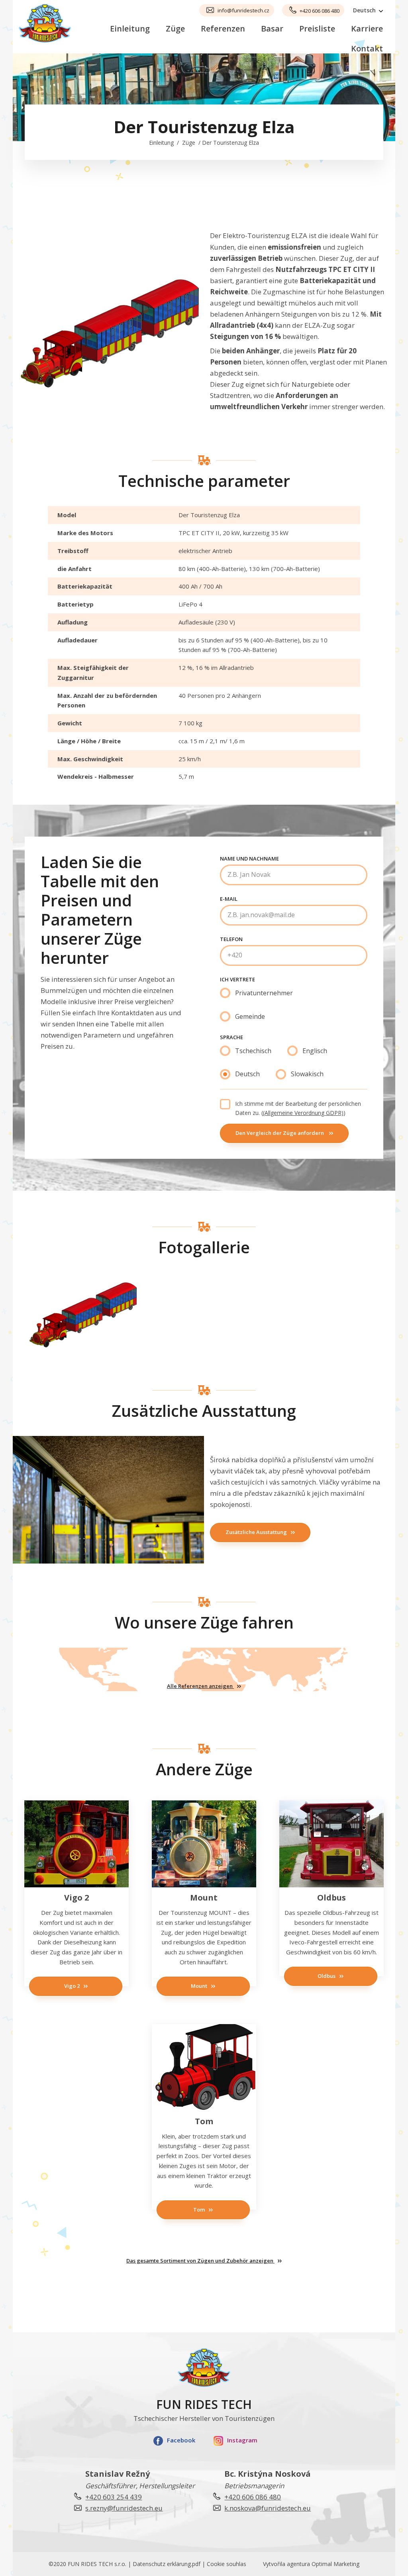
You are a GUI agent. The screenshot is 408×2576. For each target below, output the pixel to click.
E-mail (229, 899)
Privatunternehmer (264, 993)
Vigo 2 (72, 1986)
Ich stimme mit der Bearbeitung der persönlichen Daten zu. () (298, 1108)
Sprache (231, 1037)
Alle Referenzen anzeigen (200, 1686)
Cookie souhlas (227, 2564)
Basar (272, 29)
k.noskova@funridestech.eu (268, 2508)
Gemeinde (250, 1016)
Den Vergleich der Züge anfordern (280, 1133)
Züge (175, 29)
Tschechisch (253, 1051)
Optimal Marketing (335, 2564)
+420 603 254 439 (114, 2497)
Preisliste (317, 29)
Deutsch (247, 1074)
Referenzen (223, 29)
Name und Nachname (249, 859)
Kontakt (367, 48)
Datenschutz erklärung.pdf (167, 2564)
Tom (199, 2210)
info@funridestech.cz (243, 10)
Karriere (367, 29)
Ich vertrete (237, 979)
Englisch (315, 1051)
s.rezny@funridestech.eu (124, 2508)
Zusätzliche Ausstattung (256, 1532)
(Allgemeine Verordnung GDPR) (303, 1113)
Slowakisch (307, 1074)
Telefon (231, 939)
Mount (199, 1986)
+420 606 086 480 (320, 11)
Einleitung (130, 29)
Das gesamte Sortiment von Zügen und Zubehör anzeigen (200, 2261)
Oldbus (327, 1976)
